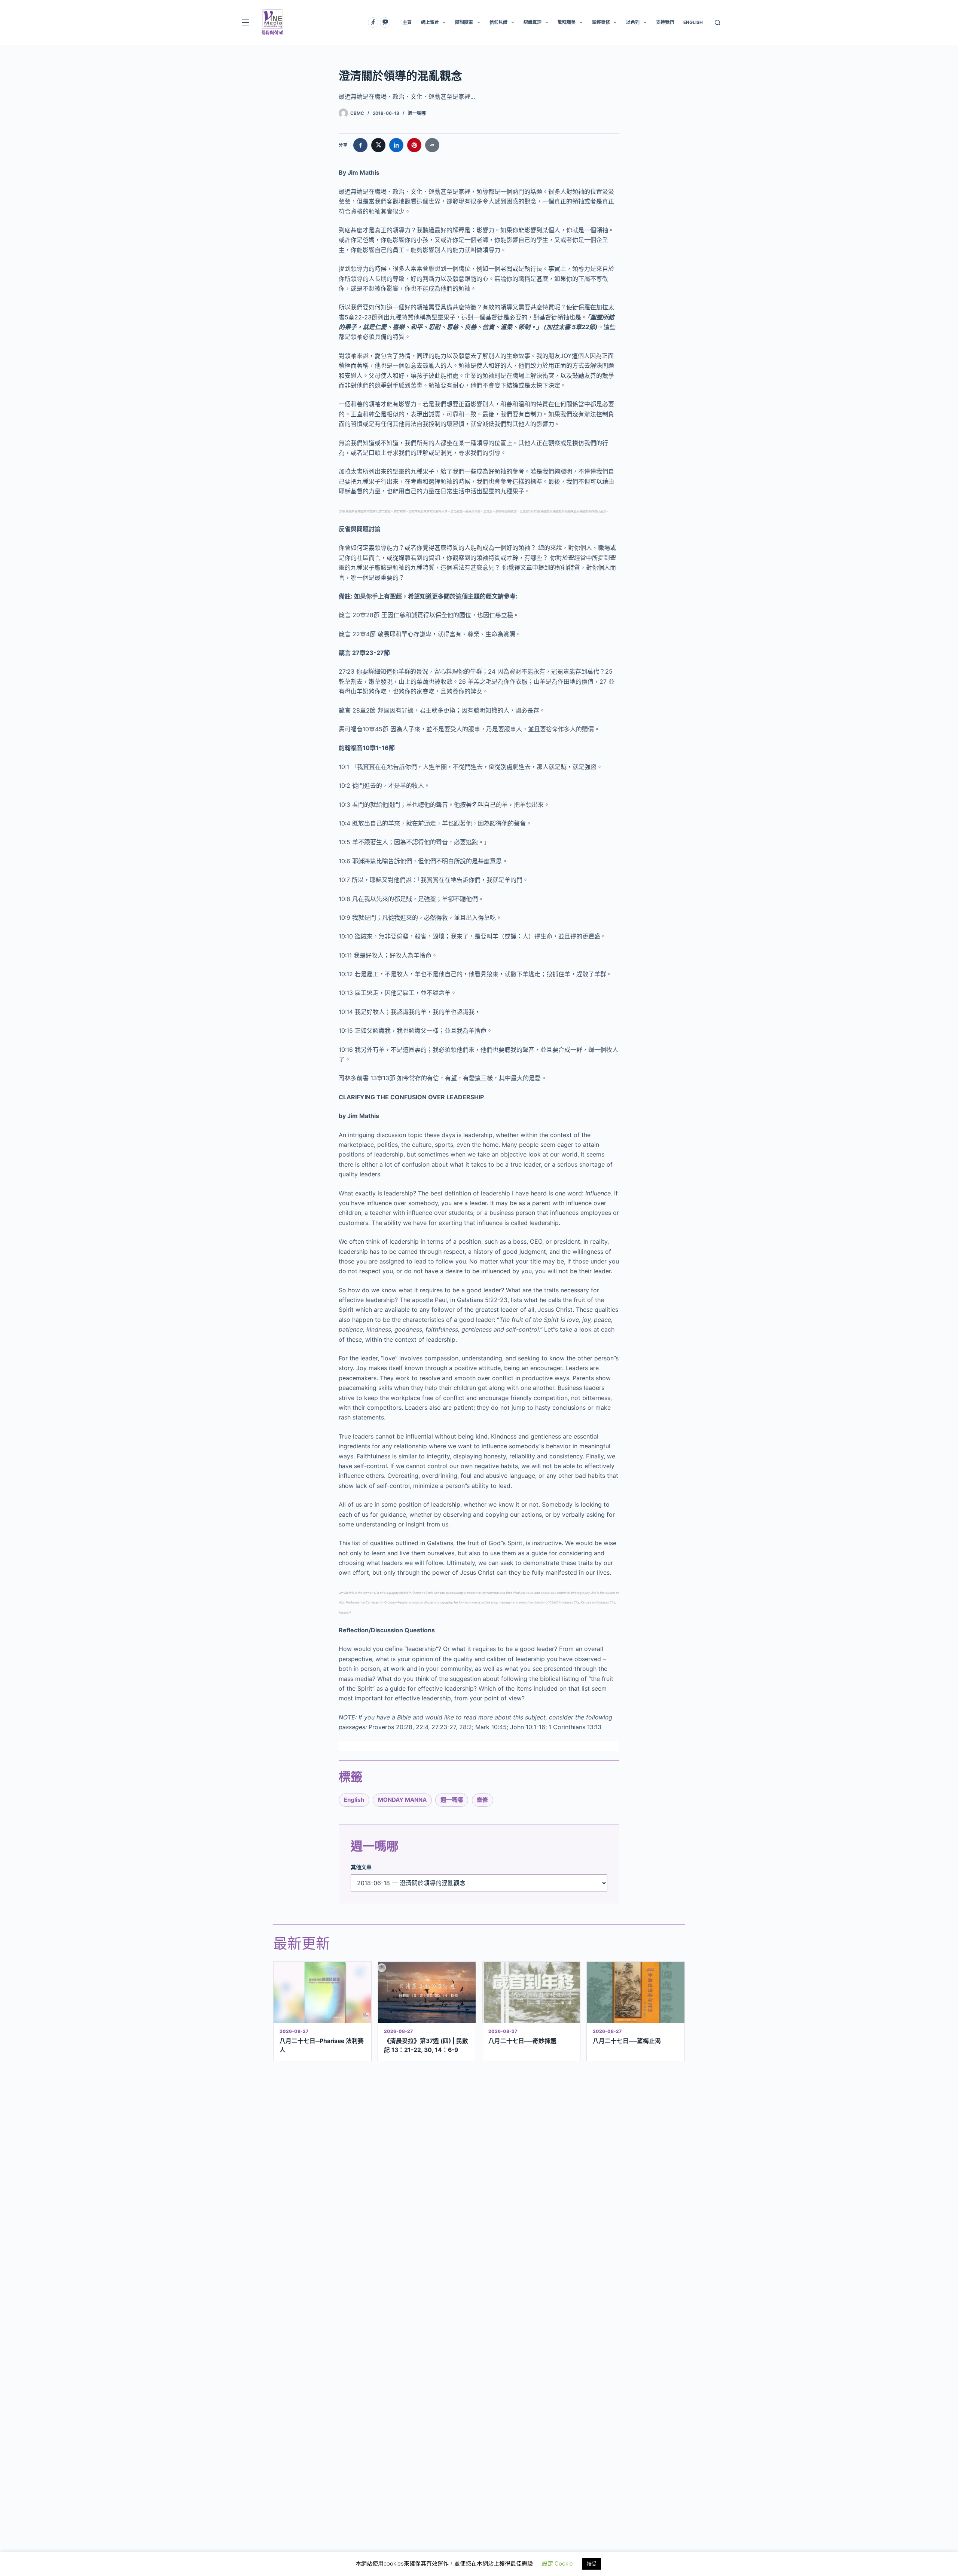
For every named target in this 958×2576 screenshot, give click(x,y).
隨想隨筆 (464, 22)
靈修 (482, 1800)
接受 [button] (592, 2564)
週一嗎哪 (417, 113)
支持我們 (665, 22)
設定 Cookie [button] (557, 2563)
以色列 (633, 22)
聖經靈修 (601, 22)
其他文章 (361, 1867)
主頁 (407, 22)
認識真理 (533, 22)
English (354, 1800)
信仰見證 (498, 22)
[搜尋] (718, 23)
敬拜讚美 (567, 22)
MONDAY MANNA (402, 1800)
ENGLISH (693, 22)
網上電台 (430, 22)
